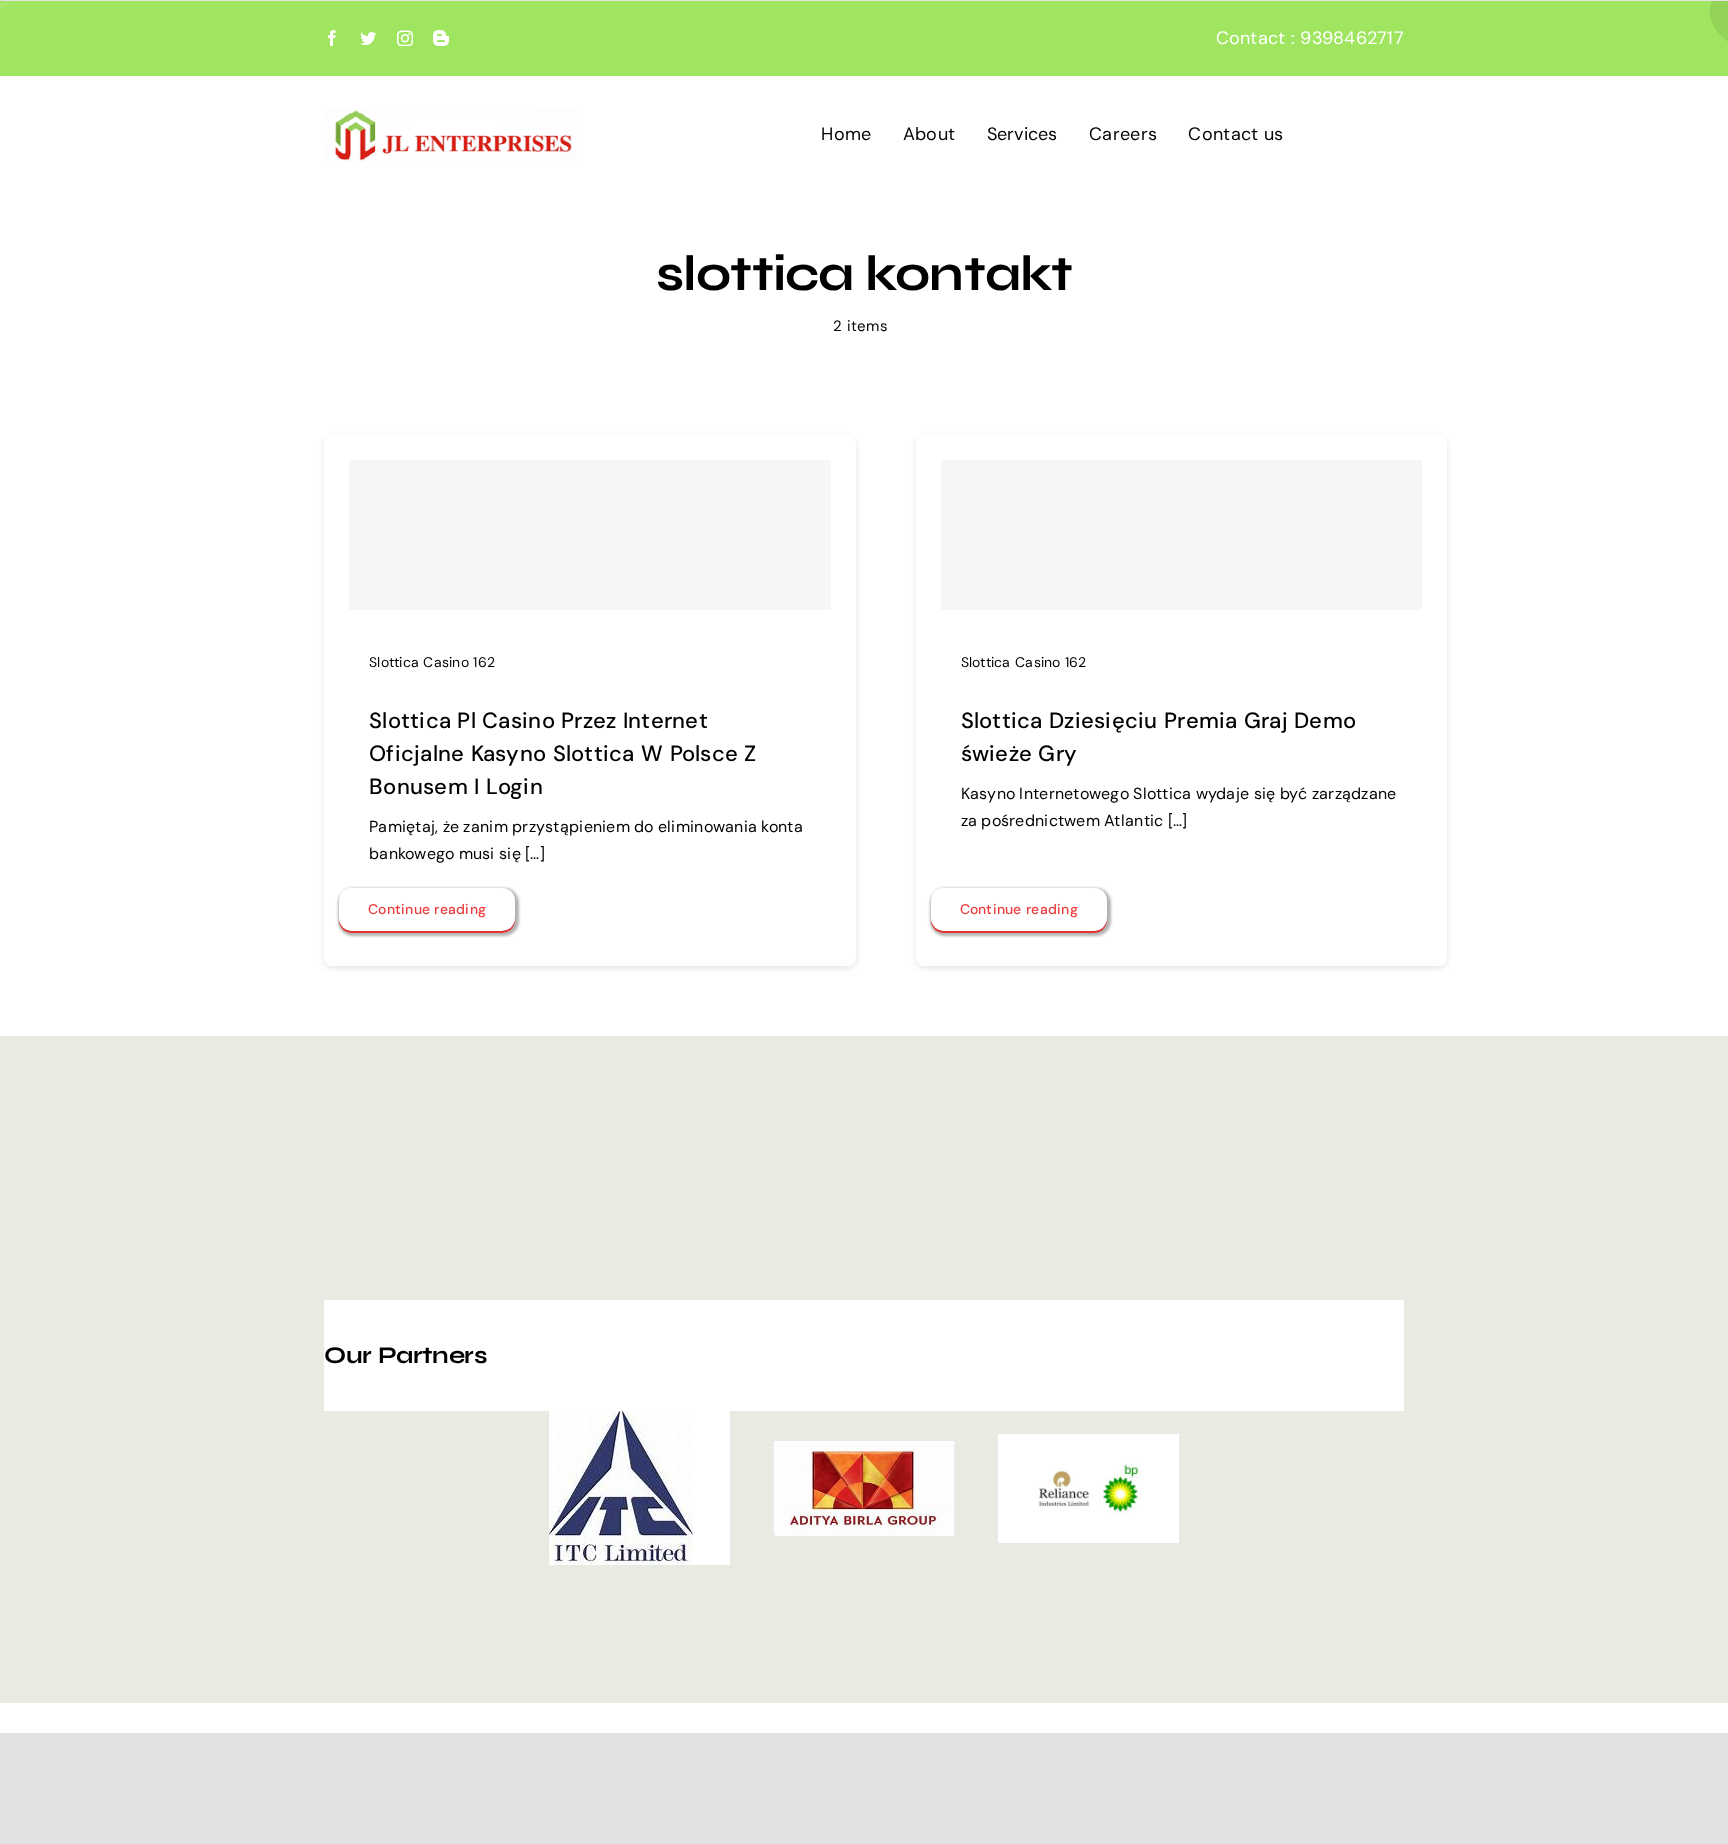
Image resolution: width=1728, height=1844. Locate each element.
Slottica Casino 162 (432, 662)
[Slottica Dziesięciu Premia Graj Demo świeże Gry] (1182, 535)
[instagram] (405, 38)
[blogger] (441, 38)
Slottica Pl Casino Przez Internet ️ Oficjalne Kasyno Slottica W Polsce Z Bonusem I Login (563, 753)
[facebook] (332, 38)
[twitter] (368, 38)
